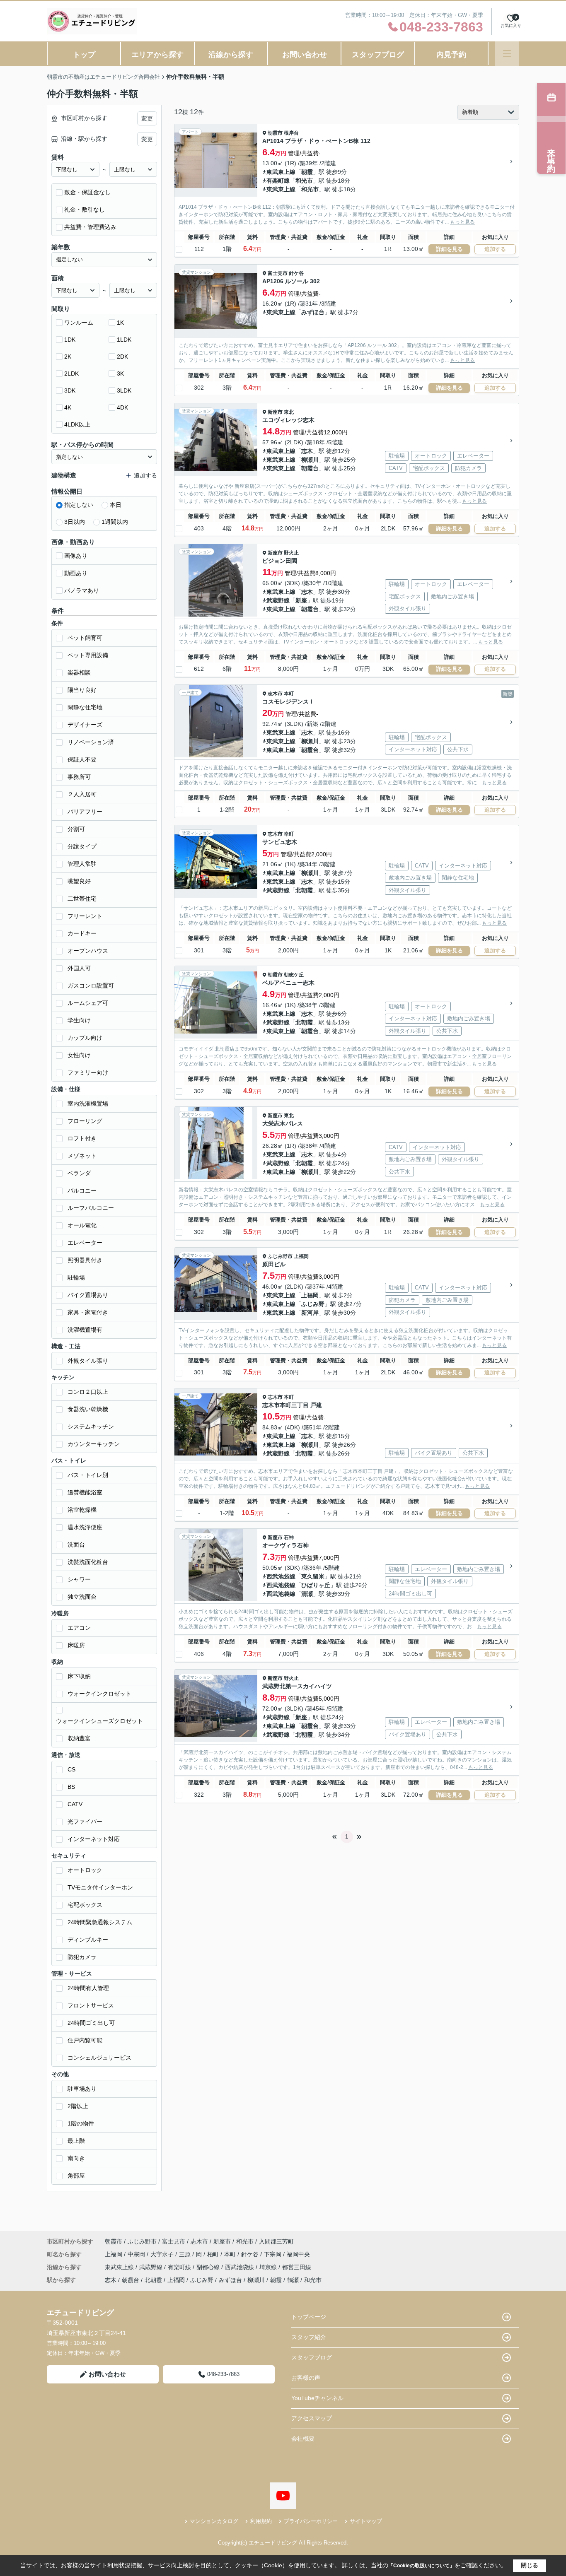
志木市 (275, 694)
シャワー (79, 1579)
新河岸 (310, 1313)
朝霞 (307, 172)
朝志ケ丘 (294, 975)
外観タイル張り (88, 1361)
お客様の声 (306, 2378)
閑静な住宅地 (85, 707)
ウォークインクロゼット (99, 1694)
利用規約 (261, 2521)
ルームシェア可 (88, 1003)
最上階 (76, 2141)
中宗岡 (137, 2254)
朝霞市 (275, 133)
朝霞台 (310, 468)
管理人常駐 (82, 864)
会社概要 (303, 2439)
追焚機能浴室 (85, 1492)
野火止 (291, 553)
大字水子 (163, 2254)
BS (71, 1787)
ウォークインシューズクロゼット (99, 1721)
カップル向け (85, 1038)
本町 (289, 694)
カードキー (82, 933)
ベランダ (79, 1173)
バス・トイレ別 (88, 1475)
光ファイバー (85, 1822)
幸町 (289, 834)
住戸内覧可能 (85, 2040)
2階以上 (78, 2106)
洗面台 (76, 1545)
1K (120, 323)
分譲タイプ (82, 846)
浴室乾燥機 (82, 1510)
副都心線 (209, 2267)
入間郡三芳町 (276, 2241)
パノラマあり (82, 590)
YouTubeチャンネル (317, 2398)
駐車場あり (82, 2089)
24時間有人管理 (88, 1988)
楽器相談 (79, 672)
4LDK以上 (77, 424)
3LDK (124, 390)
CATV (75, 1804)
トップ (84, 55)
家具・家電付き (88, 1312)
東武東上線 (281, 172)
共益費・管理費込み (90, 227)
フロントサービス (91, 2005)
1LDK (124, 340)
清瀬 (307, 1594)
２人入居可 (82, 794)
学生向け (79, 1020)
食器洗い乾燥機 (88, 1409)
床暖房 (76, 1645)
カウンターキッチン (94, 1444)
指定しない (79, 505)
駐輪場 (76, 1277)
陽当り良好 (82, 690)
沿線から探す (231, 55)
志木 (307, 451)
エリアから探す (157, 55)
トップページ (309, 2317)
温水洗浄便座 (85, 1527)
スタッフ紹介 (309, 2337)
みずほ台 (313, 312)
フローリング (85, 1121)
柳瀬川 (310, 460)
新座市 (275, 412)
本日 (116, 505)
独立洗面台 (82, 1597)
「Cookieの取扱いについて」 (421, 2566)
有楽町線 (278, 181)
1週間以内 (115, 522)
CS (71, 1769)
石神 (289, 1537)
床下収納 (79, 1676)
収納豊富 (79, 1738)
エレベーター (85, 1243)
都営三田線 (297, 2267)
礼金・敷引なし (85, 210)
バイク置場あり (88, 1295)
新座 (301, 600)
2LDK (71, 374)
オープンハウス (88, 951)
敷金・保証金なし (87, 192)
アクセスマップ (312, 2418)
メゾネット (82, 1156)
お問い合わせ (305, 55)
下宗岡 (273, 2254)
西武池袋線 (281, 1576)
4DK (122, 407)
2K (68, 357)
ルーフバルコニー (91, 1208)
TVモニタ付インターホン (100, 1887)
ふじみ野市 (280, 1256)
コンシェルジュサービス (99, 2058)
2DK (122, 357)
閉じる (530, 2565)
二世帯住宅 (82, 899)
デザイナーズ (85, 725)
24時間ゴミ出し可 (91, 2023)
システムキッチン (91, 1427)
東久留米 (313, 1576)
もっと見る (462, 222)
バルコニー (82, 1190)
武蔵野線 (278, 600)
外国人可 (79, 968)
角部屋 (76, 2176)
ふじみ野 (313, 1304)
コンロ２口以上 (88, 1392)
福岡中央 (298, 2254)
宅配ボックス (85, 1905)
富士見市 (278, 273)
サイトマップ (366, 2521)
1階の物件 (81, 2123)
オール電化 (82, 1225)
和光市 (304, 181)
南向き (76, 2158)
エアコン (79, 1628)
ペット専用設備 (88, 655)
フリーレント (85, 916)
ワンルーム (79, 323)
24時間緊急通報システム (100, 1922)
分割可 (76, 829)
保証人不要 (82, 759)
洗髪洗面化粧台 (88, 1562)
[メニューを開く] (507, 54)
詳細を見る (449, 249)
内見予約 (451, 55)
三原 (186, 2254)
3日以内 (75, 522)
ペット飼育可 (85, 638)
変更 (147, 118)
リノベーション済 (91, 742)
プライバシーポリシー (311, 2521)
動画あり (76, 573)
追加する (495, 249)
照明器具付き (85, 1260)
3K (120, 374)
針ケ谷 (296, 273)
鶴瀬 (293, 2280)
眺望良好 (79, 881)
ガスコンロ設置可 (91, 986)
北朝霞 (304, 890)
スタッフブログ (378, 55)
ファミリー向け (88, 1072)
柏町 (214, 2254)
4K (68, 407)
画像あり (76, 556)
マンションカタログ (214, 2521)
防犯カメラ (82, 1957)
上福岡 (301, 1256)
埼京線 (269, 2267)
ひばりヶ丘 (316, 1585)
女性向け (79, 1055)
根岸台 (291, 133)
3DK (70, 390)
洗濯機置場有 (85, 1330)
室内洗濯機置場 (88, 1104)
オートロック (85, 1870)
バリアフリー (85, 812)
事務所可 (79, 777)
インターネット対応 (94, 1839)
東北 (289, 412)
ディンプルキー (88, 1940)
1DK (70, 340)
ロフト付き (82, 1138)
